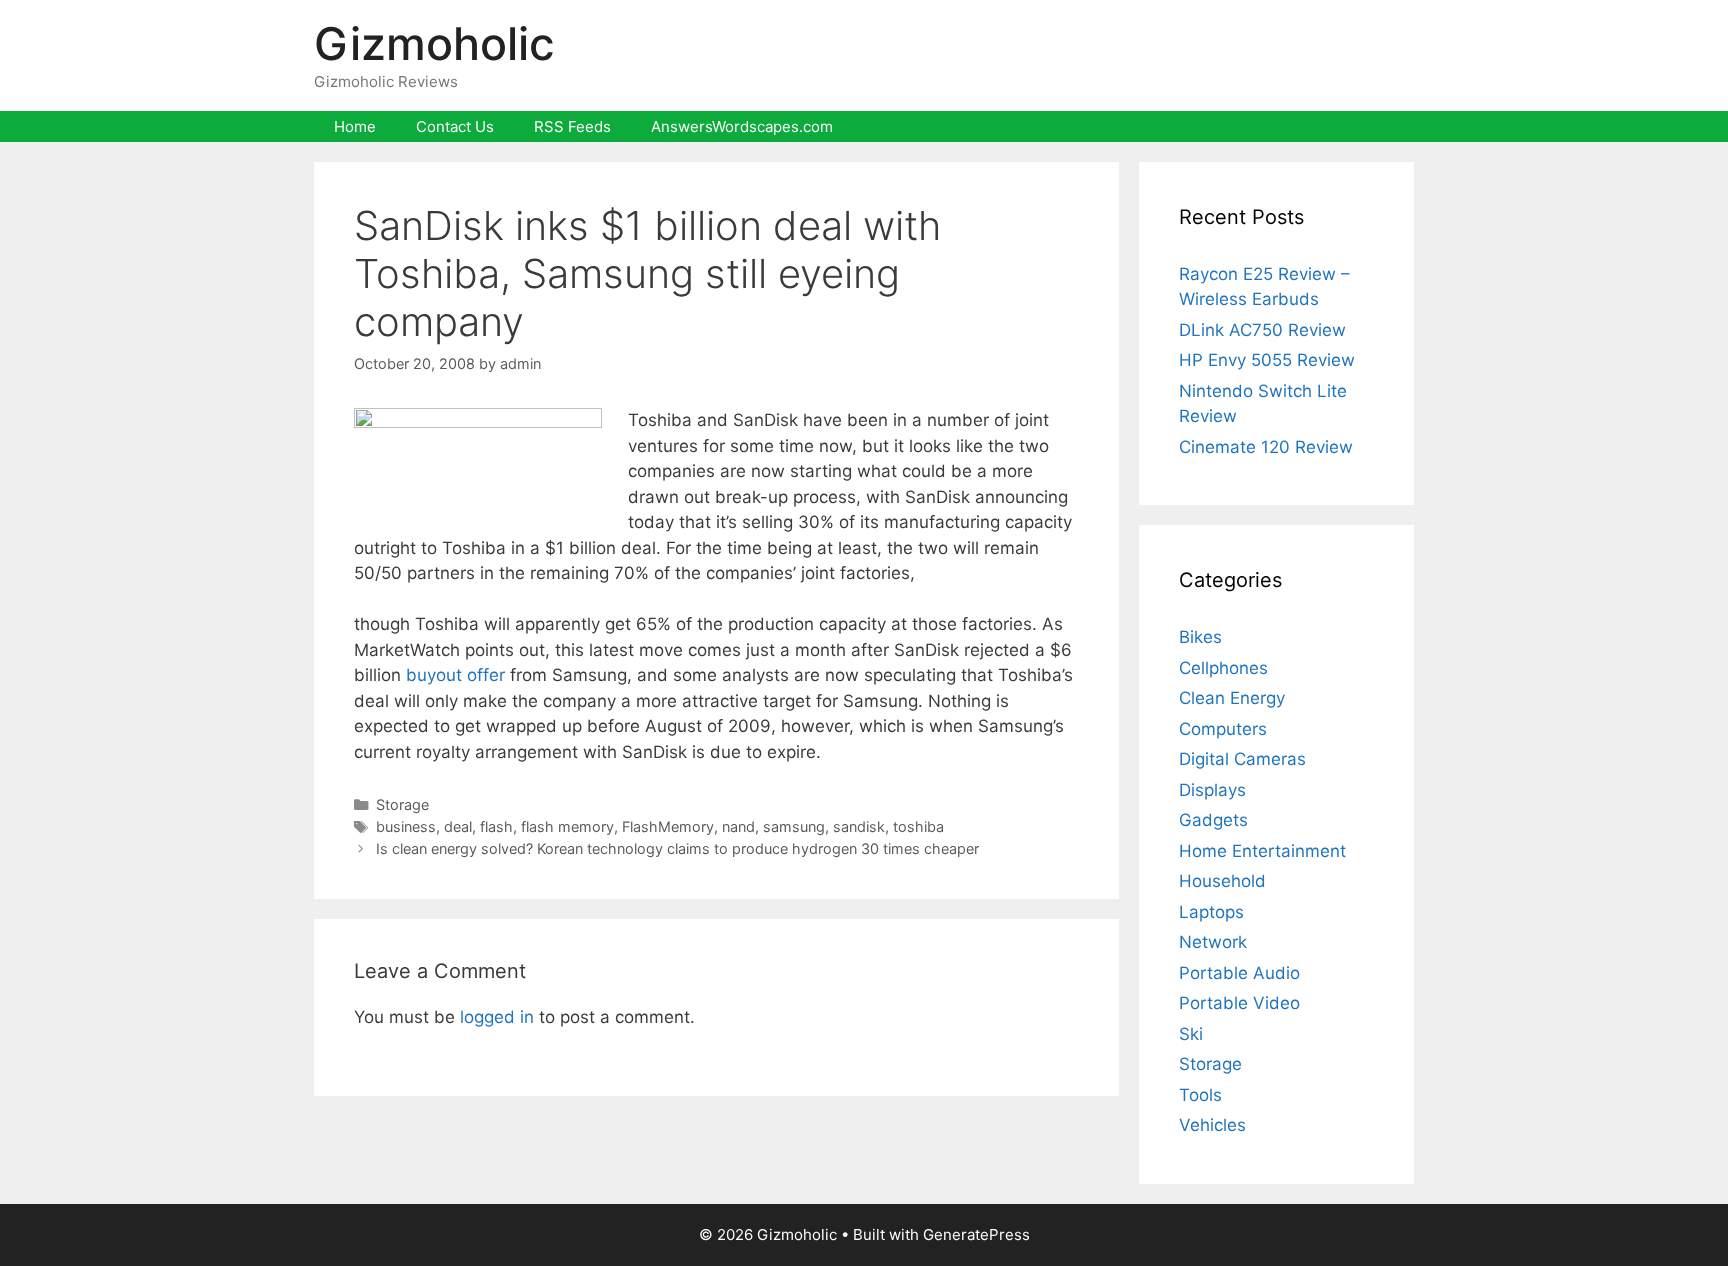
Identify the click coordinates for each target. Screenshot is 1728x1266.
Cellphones (1223, 668)
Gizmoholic (434, 43)
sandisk (859, 826)
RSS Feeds (572, 126)
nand (738, 826)
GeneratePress (976, 1234)
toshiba (918, 826)
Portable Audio (1239, 973)
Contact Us (455, 126)
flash (496, 826)
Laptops (1211, 912)
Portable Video (1239, 1003)
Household (1222, 881)
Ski (1191, 1034)
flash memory (567, 826)
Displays (1212, 790)
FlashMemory (668, 826)
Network (1213, 942)
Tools (1200, 1095)
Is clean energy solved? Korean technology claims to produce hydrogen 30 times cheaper (677, 848)
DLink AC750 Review (1262, 330)
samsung (794, 826)
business (406, 826)
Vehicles (1212, 1125)
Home (355, 126)
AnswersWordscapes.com (742, 126)
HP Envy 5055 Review (1267, 360)
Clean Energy (1232, 698)
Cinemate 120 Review (1266, 447)
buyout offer (455, 675)
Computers (1223, 729)
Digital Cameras (1242, 759)
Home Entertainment (1262, 851)
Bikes (1200, 637)
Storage (402, 804)
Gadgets (1213, 820)
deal (458, 826)
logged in (497, 1017)
